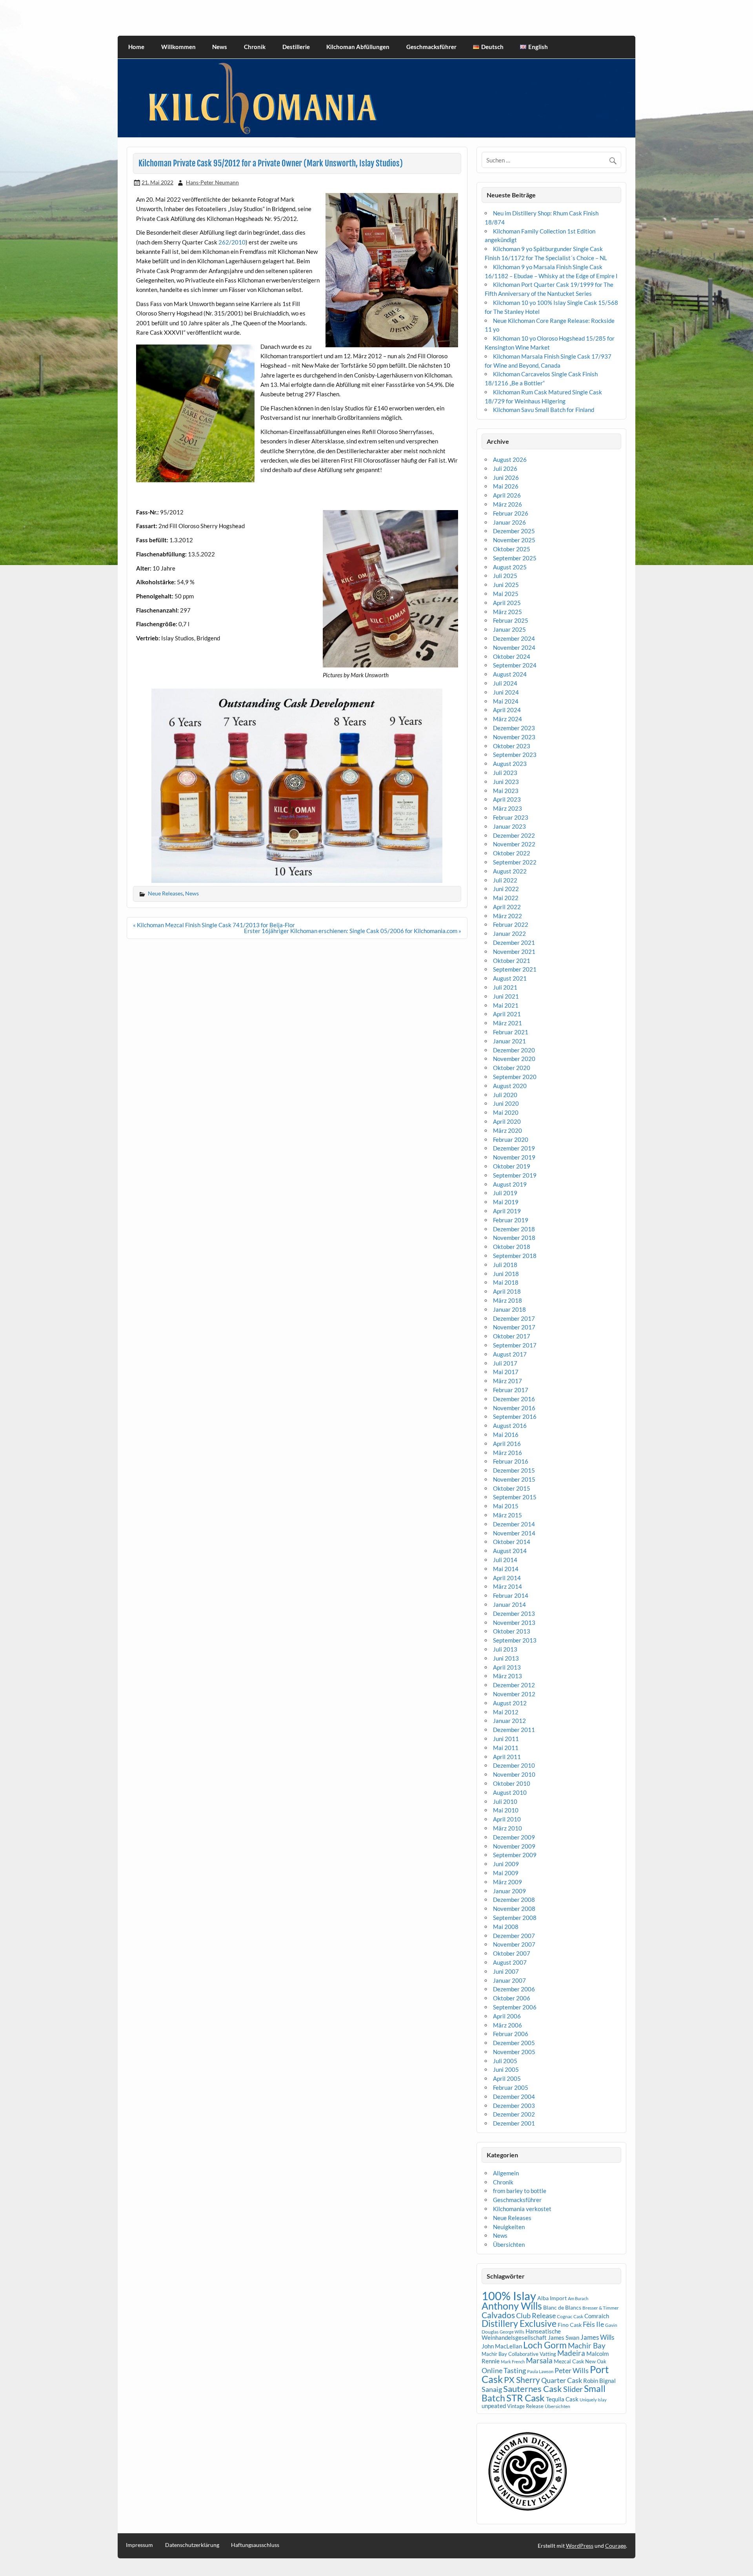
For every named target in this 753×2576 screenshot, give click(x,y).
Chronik (255, 47)
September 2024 (515, 665)
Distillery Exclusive (519, 2324)
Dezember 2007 (514, 1936)
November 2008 (514, 1909)
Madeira (571, 2353)
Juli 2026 (505, 469)
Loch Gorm (545, 2345)
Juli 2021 (505, 987)
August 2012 (510, 1703)
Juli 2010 (505, 1801)
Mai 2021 (506, 1005)
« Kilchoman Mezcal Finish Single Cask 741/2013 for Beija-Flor (214, 925)
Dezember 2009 (514, 1837)
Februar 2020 (511, 1139)
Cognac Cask (570, 2316)
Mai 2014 (506, 1569)
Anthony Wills (512, 2306)
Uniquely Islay (593, 2400)
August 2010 (510, 1792)
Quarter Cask (562, 2380)
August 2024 (510, 674)
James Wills (597, 2337)
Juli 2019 (505, 1193)
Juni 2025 (506, 585)
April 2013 (507, 1667)
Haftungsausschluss (255, 2545)
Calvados (498, 2315)
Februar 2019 (511, 1220)
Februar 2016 (511, 1461)
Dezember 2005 (514, 2043)
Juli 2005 (505, 2061)
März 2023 (507, 808)
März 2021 (507, 1023)
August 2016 (510, 1426)
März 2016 (507, 1453)
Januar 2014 (509, 1604)
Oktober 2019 (512, 1166)
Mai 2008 (506, 1927)
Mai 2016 (506, 1435)
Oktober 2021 (512, 961)
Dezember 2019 (514, 1148)
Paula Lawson (540, 2371)
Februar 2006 (511, 2034)
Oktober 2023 (512, 746)
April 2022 (507, 907)
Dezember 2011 (514, 1730)
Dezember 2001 (514, 2123)
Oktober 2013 (512, 1631)
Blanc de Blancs (562, 2307)
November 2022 (514, 844)
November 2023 (514, 737)
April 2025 (507, 603)
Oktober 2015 (512, 1488)
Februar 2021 (511, 1032)
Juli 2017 (505, 1363)
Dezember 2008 (514, 1900)
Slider (573, 2389)
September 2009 (515, 1855)
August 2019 (510, 1184)
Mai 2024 (506, 701)
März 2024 (507, 719)
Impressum (139, 2545)
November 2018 (514, 1238)
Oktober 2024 (512, 656)
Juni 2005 (506, 2069)
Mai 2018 (506, 1282)
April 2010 (507, 1819)
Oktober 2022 (512, 853)
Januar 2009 (509, 1891)
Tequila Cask (562, 2399)
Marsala (539, 2360)
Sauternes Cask (533, 2389)
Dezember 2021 (514, 943)
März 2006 (507, 2025)
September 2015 (515, 1497)
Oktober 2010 (512, 1783)
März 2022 (507, 916)
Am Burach (578, 2298)
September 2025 (515, 558)
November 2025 (514, 540)
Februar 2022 (511, 924)
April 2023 (507, 799)
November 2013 (514, 1623)
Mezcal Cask (569, 2361)
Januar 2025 (509, 629)
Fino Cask (570, 2325)
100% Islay (509, 2296)
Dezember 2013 (514, 1613)
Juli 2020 (505, 1095)
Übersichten (509, 2244)
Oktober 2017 (512, 1336)
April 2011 (507, 1757)
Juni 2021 (506, 996)
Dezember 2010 (514, 1765)
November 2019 (514, 1157)
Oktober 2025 (512, 549)
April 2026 (507, 495)
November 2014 (514, 1533)
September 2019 (515, 1175)
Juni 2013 (506, 1658)
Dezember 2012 (514, 1685)
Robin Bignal (599, 2381)
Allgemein (506, 2173)
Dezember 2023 (514, 728)
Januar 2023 (509, 826)
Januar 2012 (509, 1721)
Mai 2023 (506, 791)
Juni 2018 (506, 1274)
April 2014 (507, 1578)
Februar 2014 (511, 1595)
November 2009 (514, 1846)
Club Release (536, 2316)
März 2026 (507, 504)
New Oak (596, 2361)
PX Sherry (522, 2380)
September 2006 (515, 2007)
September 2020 (515, 1077)
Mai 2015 (506, 1506)
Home (136, 47)
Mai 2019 (506, 1202)
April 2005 (507, 2078)
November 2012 (514, 1694)
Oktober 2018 (512, 1247)
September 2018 (515, 1256)
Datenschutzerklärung (192, 2545)
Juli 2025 (505, 576)
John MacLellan (502, 2346)
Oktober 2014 (512, 1542)
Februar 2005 (511, 2087)
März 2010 (507, 1828)
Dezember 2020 (514, 1050)
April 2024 (507, 710)
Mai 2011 (506, 1748)
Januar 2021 (509, 1041)
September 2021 (515, 969)
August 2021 (510, 978)
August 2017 (510, 1354)
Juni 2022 (506, 889)
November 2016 (514, 1408)
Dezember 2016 (514, 1399)
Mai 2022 (506, 898)
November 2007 (514, 1944)
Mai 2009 (506, 1873)
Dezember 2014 (514, 1524)
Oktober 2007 (512, 1953)
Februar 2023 (511, 817)
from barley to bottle (520, 2191)
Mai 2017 (506, 1372)
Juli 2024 (505, 683)
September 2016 (515, 1417)
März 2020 (507, 1130)
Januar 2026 (509, 522)
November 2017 (514, 1327)
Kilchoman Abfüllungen (358, 47)
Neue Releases (165, 893)
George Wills (512, 2332)
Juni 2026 (506, 478)
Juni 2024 (506, 692)
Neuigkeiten (509, 2227)
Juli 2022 (505, 880)
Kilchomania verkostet (522, 2209)
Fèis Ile (593, 2324)
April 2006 (507, 2016)
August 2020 (510, 1086)
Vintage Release (525, 2406)
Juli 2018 (505, 1265)
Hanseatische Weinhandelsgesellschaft (521, 2334)
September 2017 (515, 1345)
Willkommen (178, 47)
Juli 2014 (505, 1560)
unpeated (494, 2406)
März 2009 (507, 1882)
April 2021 (507, 1014)
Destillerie (296, 47)
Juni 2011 (506, 1739)
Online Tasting (504, 2371)
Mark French (513, 2362)
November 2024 (514, 647)
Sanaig (492, 2389)
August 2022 (510, 871)
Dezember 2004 (514, 2097)
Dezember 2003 (514, 2106)
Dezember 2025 (514, 531)
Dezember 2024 (514, 638)
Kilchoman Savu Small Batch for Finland (544, 410)
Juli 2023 (505, 773)
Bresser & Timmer (601, 2308)
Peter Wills (572, 2370)
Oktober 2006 (512, 1998)
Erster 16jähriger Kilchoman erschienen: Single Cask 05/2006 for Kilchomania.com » (353, 931)
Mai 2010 (506, 1810)
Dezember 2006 (514, 1989)
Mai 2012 (506, 1712)
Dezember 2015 (514, 1470)
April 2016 (507, 1444)
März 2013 (507, 1676)
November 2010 (514, 1774)
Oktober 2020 (512, 1068)
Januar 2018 (509, 1309)
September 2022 (515, 862)
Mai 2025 (506, 594)
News (220, 47)
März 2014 (507, 1586)
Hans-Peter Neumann (212, 182)
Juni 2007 (506, 1971)
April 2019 (507, 1211)
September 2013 (515, 1640)
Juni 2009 (506, 1864)
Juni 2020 (506, 1103)
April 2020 (507, 1121)
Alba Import (552, 2298)
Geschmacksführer (431, 47)
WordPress (580, 2546)
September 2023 (515, 755)
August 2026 (510, 459)
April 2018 (507, 1291)
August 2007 (510, 1962)
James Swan (564, 2338)
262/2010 (232, 242)
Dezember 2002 (514, 2114)
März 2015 (507, 1515)
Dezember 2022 (514, 835)
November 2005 (514, 2052)
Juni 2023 (506, 782)
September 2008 (515, 1918)
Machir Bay (587, 2345)
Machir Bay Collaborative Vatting (519, 2354)
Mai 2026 (506, 486)
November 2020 (514, 1059)
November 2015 (514, 1479)
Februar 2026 (511, 513)
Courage (616, 2546)
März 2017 (507, 1381)
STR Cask (526, 2398)
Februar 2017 (511, 1390)
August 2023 (510, 764)
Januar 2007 (509, 1980)
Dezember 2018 (514, 1229)
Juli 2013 (505, 1649)
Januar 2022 (509, 933)
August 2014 (510, 1551)
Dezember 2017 (514, 1318)
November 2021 (514, 952)
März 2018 (507, 1300)
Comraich (597, 2316)
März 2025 (507, 612)
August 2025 (510, 567)
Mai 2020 (506, 1112)
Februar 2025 (511, 620)
